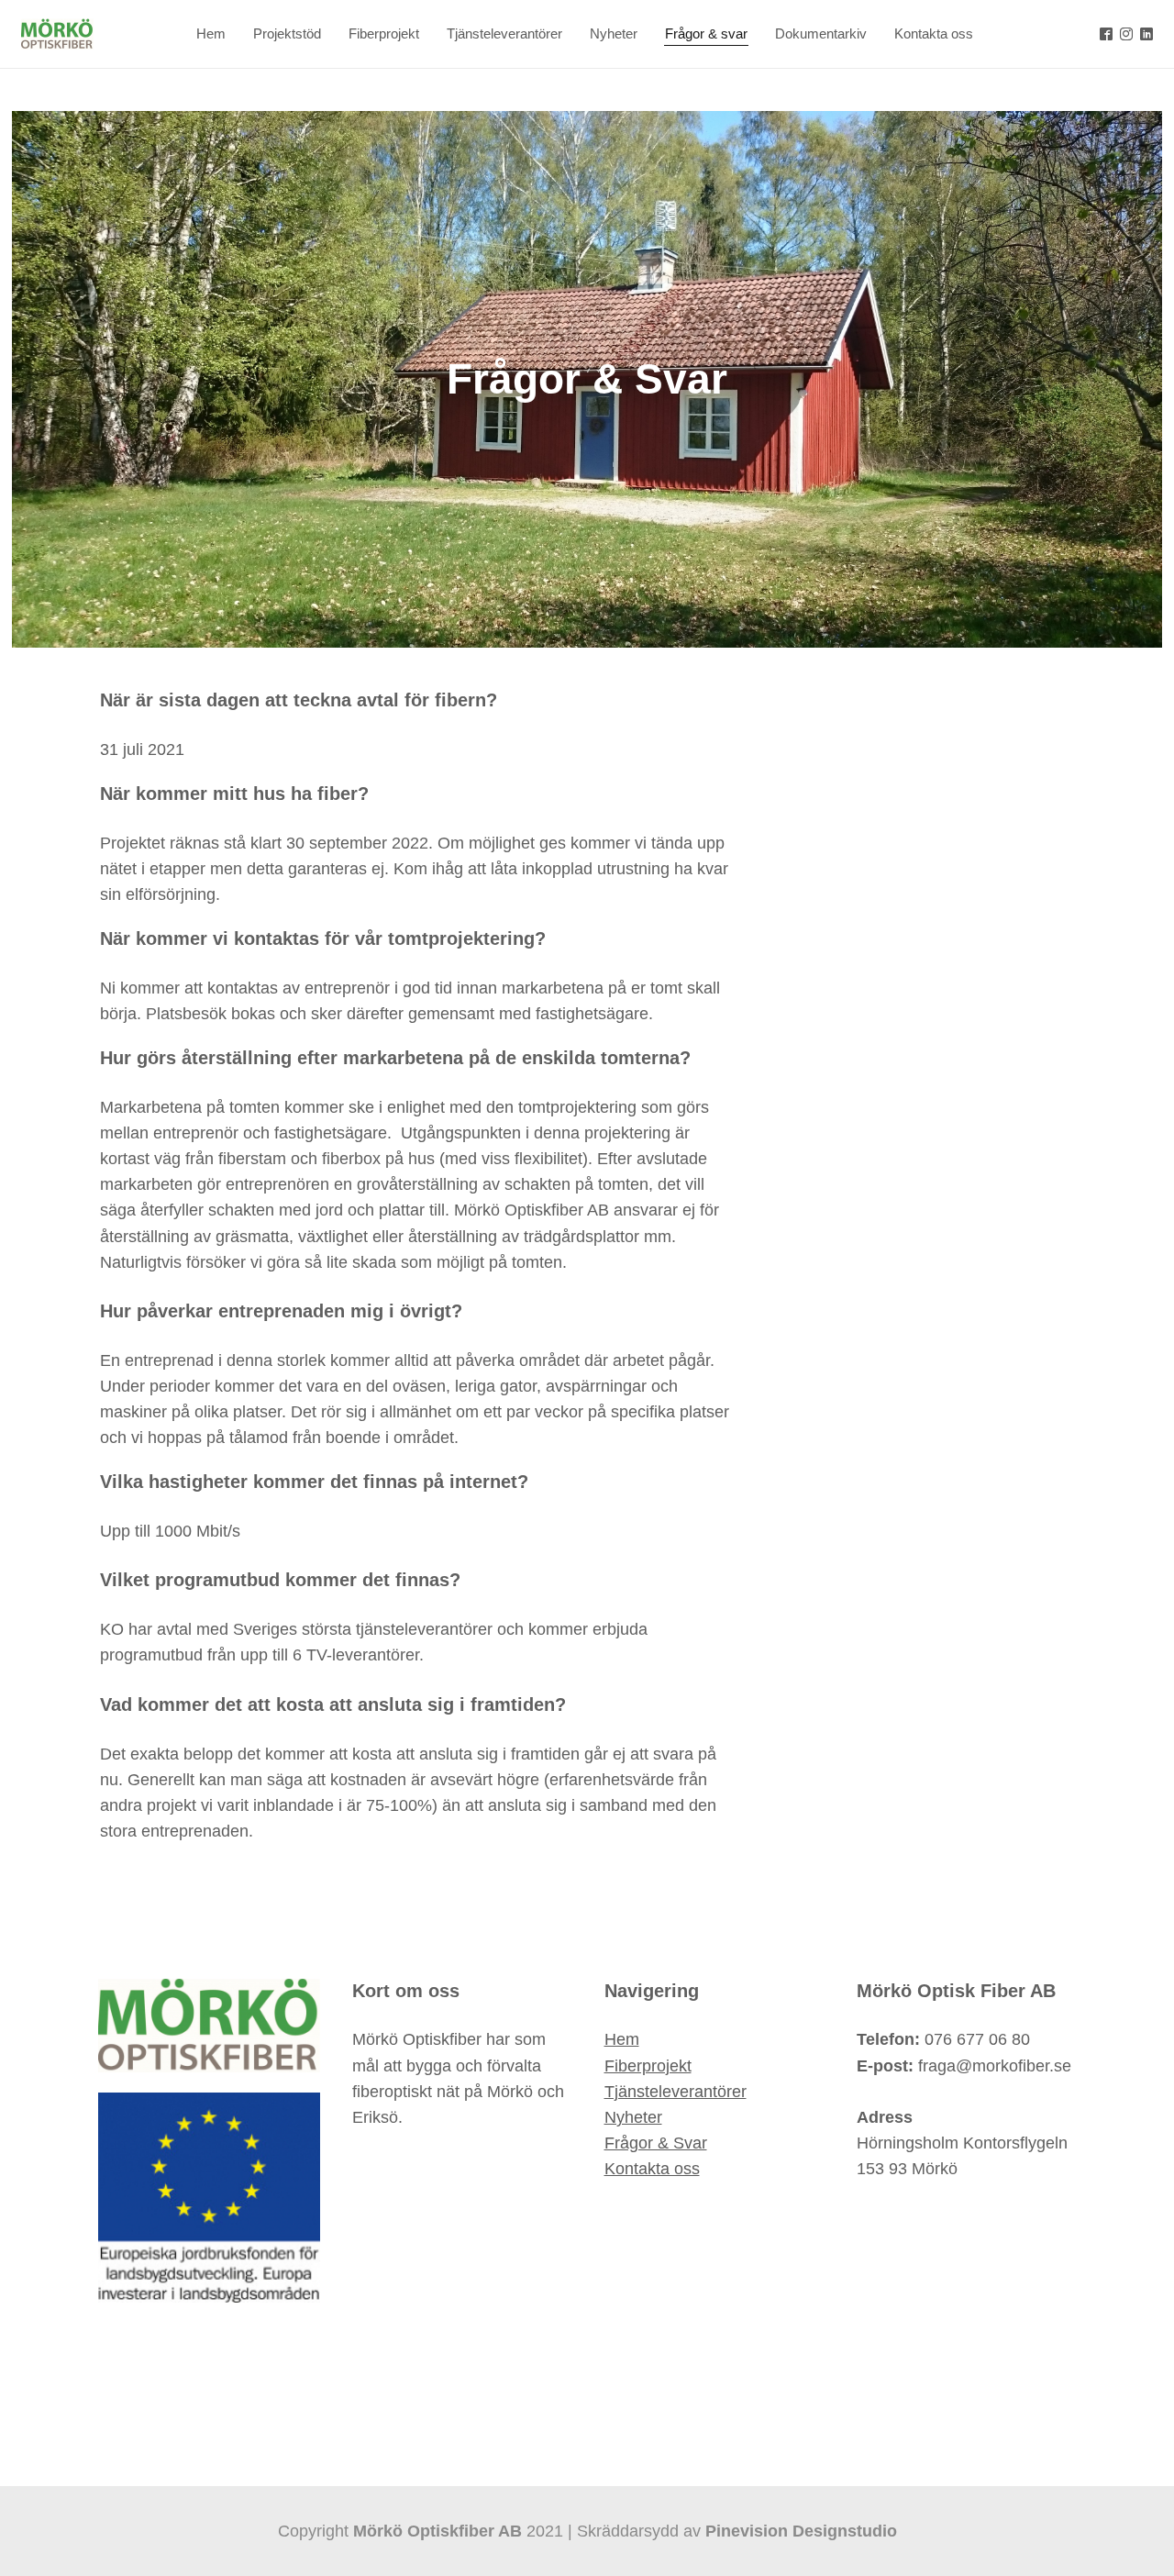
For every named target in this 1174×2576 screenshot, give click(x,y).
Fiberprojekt (648, 2066)
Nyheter (633, 2117)
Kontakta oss (652, 2169)
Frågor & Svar (656, 2143)
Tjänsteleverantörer (676, 2092)
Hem (622, 2039)
